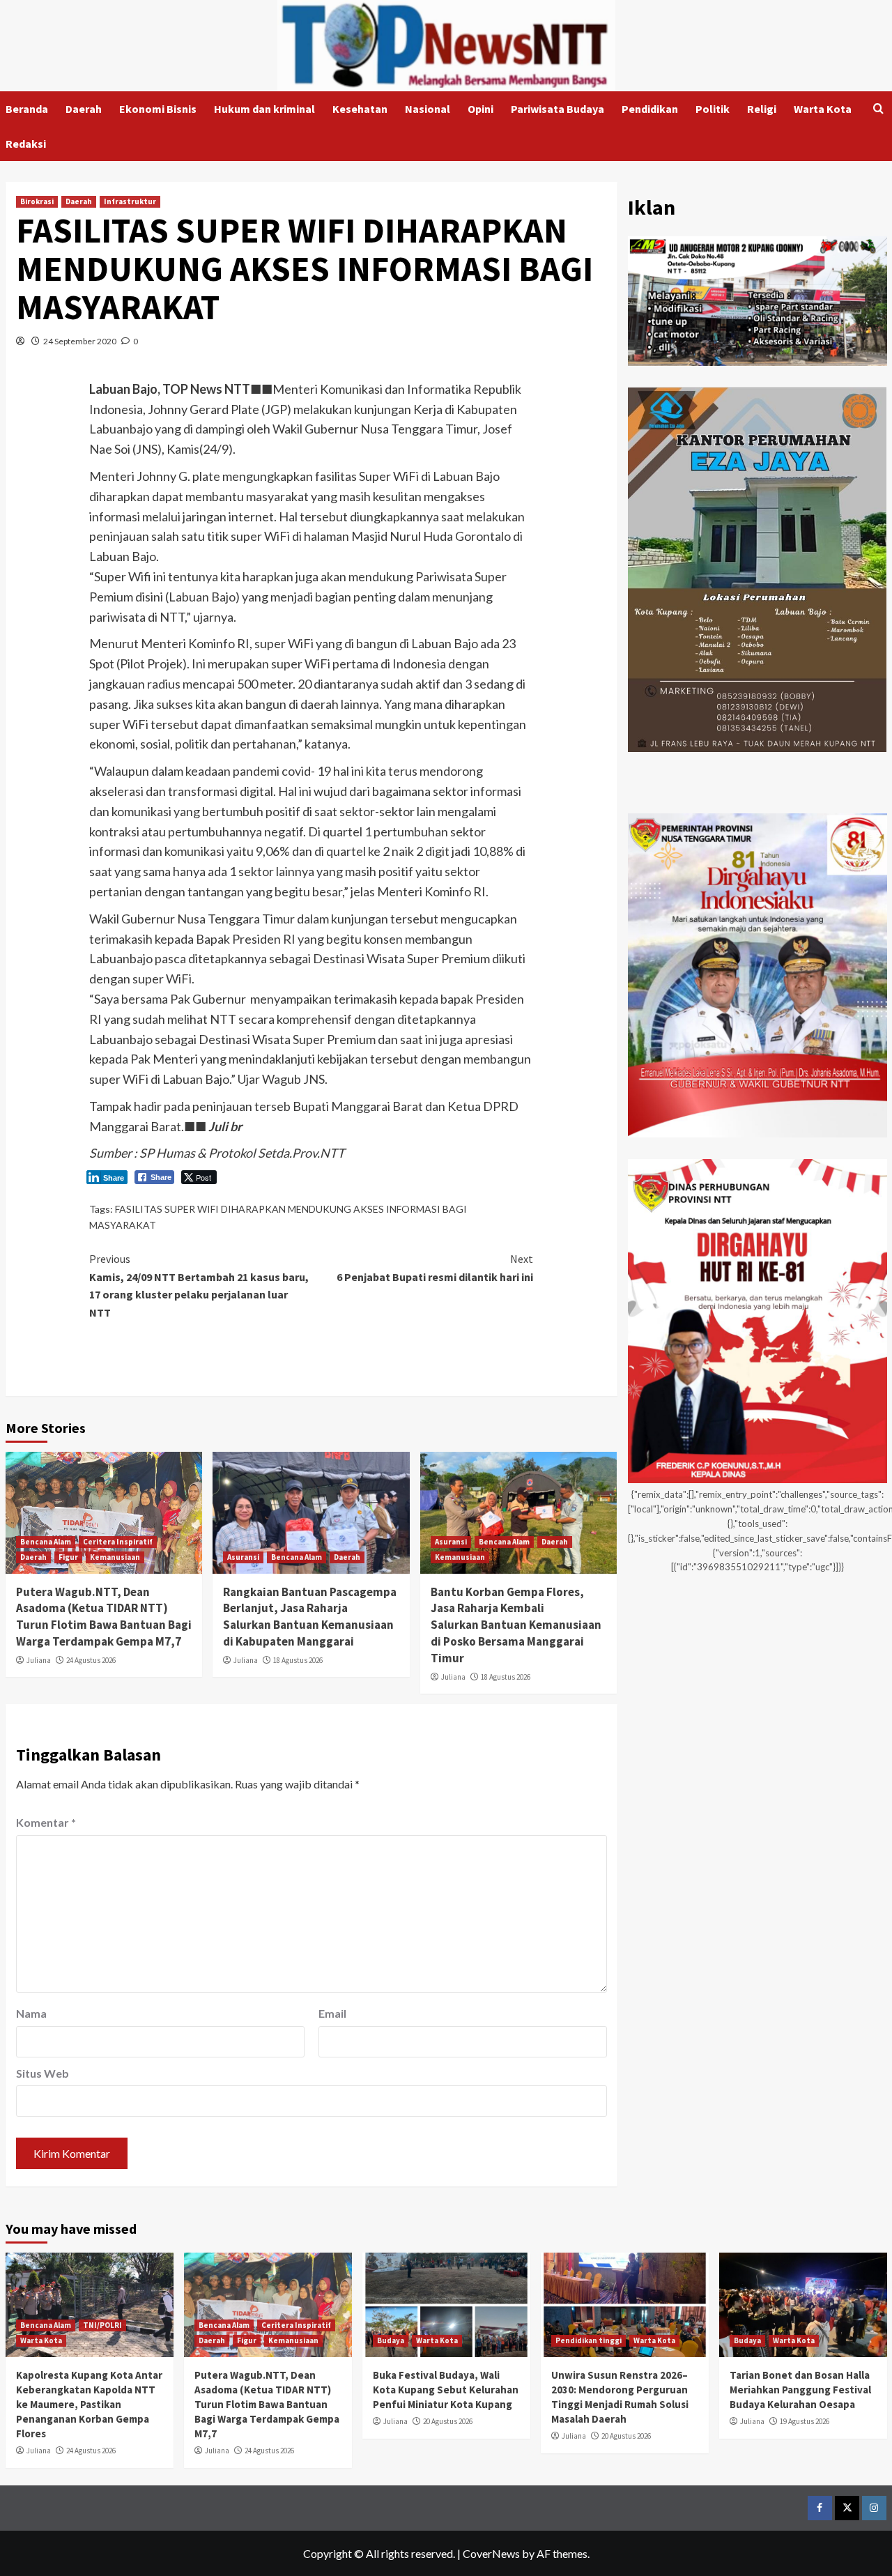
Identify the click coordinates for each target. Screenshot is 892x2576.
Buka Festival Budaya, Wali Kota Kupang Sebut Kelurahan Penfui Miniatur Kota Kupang (446, 2390)
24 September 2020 (80, 341)
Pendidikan (650, 109)
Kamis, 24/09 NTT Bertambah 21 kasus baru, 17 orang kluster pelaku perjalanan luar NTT (199, 1286)
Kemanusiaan (115, 1557)
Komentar (46, 1822)
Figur (68, 1557)
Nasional (428, 109)
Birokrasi (37, 201)
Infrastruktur (130, 201)
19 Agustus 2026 (805, 2421)
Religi (762, 109)
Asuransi (243, 1557)
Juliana (39, 1660)
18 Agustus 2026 (298, 1660)
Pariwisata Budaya (557, 109)
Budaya (391, 2340)
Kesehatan (360, 109)
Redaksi (26, 144)
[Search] (878, 109)
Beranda (27, 109)
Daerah (84, 109)
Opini (480, 109)
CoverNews (491, 2553)
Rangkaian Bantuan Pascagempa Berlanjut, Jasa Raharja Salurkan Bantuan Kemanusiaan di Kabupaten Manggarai (310, 1617)
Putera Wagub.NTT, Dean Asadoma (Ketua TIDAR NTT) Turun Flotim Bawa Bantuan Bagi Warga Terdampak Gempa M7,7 (104, 1617)
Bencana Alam (46, 1542)
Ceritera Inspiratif (118, 1542)
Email (332, 2013)
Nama (31, 2013)
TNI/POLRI (102, 2325)
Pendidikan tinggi (589, 2340)
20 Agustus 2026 (448, 2421)
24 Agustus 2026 (91, 1660)
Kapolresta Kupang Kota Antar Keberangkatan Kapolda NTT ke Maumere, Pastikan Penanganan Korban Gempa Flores (89, 2404)
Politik (713, 109)
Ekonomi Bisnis (158, 109)
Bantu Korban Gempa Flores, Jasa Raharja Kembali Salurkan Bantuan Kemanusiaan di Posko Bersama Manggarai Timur (516, 1625)
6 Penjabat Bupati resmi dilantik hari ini (435, 1268)
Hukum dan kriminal (264, 109)
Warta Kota (823, 109)
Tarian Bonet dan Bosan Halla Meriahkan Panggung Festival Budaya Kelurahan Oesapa (800, 2390)
